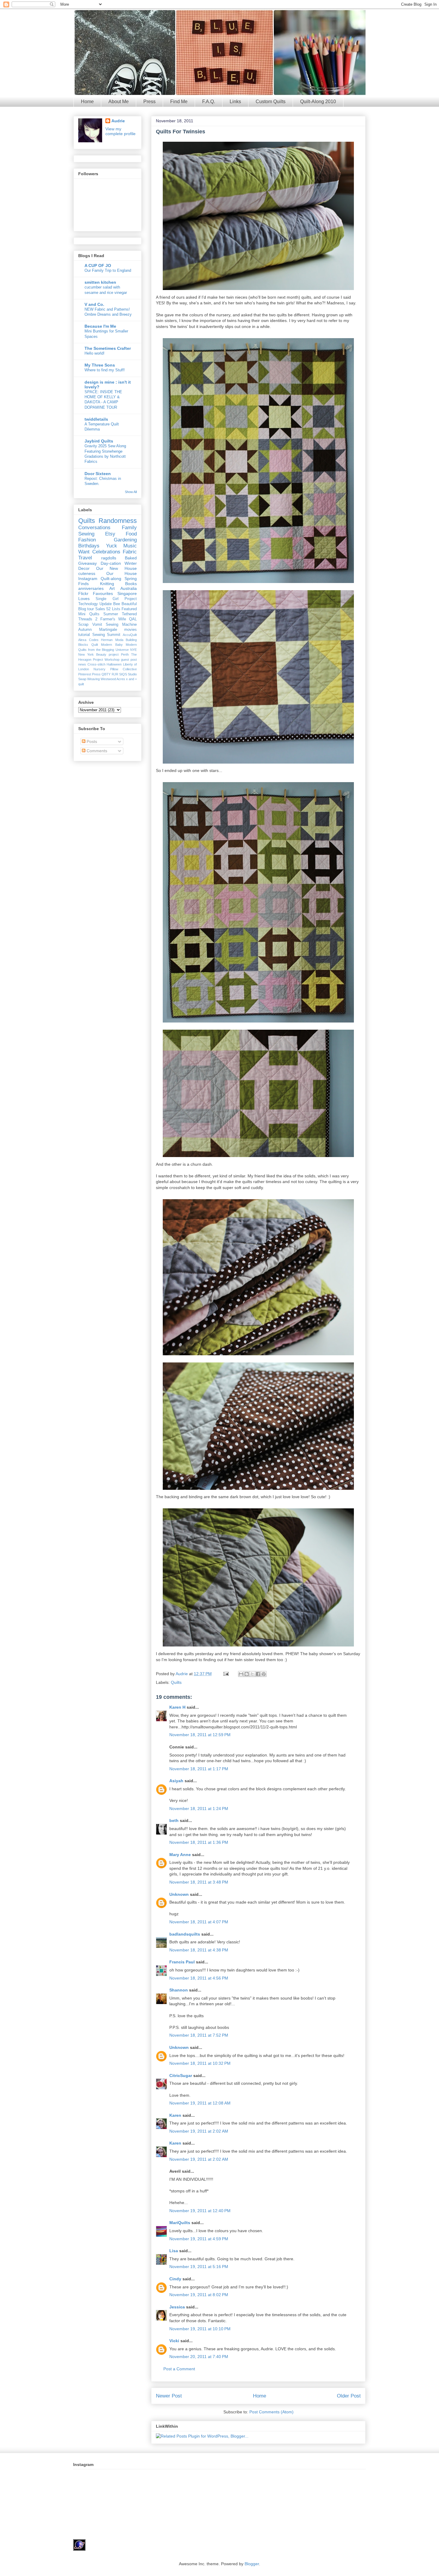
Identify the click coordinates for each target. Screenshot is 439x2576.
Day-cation (111, 563)
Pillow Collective (123, 669)
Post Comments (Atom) (271, 2412)
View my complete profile (121, 131)
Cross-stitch (96, 664)
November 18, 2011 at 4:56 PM (199, 1978)
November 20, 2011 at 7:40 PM (199, 2357)
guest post (129, 660)
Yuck (112, 546)
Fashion (87, 540)
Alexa (82, 640)
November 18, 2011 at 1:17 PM (199, 1769)
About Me (119, 102)
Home (87, 102)
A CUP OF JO (98, 265)
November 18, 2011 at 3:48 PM (199, 1882)
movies (131, 630)
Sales (100, 609)
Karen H (177, 1707)
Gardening (125, 540)
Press (149, 102)
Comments (96, 751)
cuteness (87, 573)
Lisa (174, 2251)
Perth (125, 654)
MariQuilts (180, 2223)
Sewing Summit (106, 635)
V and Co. (94, 304)
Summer (111, 614)
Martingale (108, 630)
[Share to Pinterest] (264, 1674)
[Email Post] (226, 1674)
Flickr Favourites (96, 593)
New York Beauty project (98, 654)
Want (84, 552)
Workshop (112, 660)
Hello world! (95, 353)
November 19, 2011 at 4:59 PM (199, 2239)
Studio (132, 674)
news (82, 664)
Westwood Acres (113, 679)
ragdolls (109, 558)
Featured (129, 609)
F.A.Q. (209, 102)
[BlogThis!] (247, 1674)
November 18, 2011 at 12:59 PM (200, 1735)
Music (130, 546)
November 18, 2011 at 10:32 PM (200, 2063)
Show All (131, 492)
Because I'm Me (100, 326)
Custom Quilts (271, 102)
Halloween (114, 664)
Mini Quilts (89, 614)
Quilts (176, 1682)
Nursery (99, 669)
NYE (133, 650)
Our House (122, 573)
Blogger (252, 2564)
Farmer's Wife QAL (119, 619)
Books (131, 584)
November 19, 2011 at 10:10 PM (200, 2329)
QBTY (106, 674)
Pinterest (85, 674)
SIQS (123, 674)
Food (131, 534)
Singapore (127, 593)
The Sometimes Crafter (108, 348)
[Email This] (241, 1674)
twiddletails (96, 419)
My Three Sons (100, 365)
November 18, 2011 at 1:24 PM (199, 1809)
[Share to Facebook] (258, 1674)
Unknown (179, 1894)
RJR (115, 674)
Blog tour (86, 609)
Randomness (118, 521)
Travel (85, 558)
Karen (175, 2115)
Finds (83, 584)
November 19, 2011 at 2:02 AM (199, 2131)
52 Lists (113, 609)
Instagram (88, 579)
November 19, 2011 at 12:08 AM (200, 2103)
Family (129, 528)
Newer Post (169, 2396)
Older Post (349, 2396)
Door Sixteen (98, 474)
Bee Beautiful (125, 604)
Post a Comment (179, 2369)
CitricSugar (181, 2076)
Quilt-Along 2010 (318, 102)
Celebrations (106, 552)
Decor (84, 568)
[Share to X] (252, 1674)
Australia (129, 588)
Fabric (130, 552)
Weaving (93, 679)
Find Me (179, 102)
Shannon (179, 1990)
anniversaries (91, 588)
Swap (82, 679)
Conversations (94, 528)
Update (106, 604)
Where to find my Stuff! (105, 370)
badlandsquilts (185, 1934)
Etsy (110, 534)
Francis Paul (182, 1962)
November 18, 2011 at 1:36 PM (199, 1842)
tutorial (84, 635)
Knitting (107, 584)
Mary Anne (180, 1855)
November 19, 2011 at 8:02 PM (199, 2295)
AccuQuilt (130, 635)
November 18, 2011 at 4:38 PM (199, 1950)
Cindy (175, 2279)
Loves (84, 599)
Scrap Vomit (90, 625)
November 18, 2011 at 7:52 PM (199, 2035)
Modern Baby (112, 645)
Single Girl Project (116, 599)
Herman (107, 640)
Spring (131, 579)
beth (175, 1820)
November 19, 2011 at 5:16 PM (199, 2267)
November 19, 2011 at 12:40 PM (200, 2211)
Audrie (182, 1674)
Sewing (86, 534)
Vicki (174, 2341)
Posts (91, 741)
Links (235, 102)
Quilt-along (111, 579)
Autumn (85, 630)
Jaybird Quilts (99, 441)
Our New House (116, 568)
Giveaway (88, 563)
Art (112, 588)
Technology (88, 604)
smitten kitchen (100, 282)
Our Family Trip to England (108, 270)
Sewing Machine (121, 625)
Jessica (177, 2307)
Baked (131, 558)
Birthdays (89, 546)
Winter (131, 563)
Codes (94, 640)
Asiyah (176, 1781)
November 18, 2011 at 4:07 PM (199, 1922)
